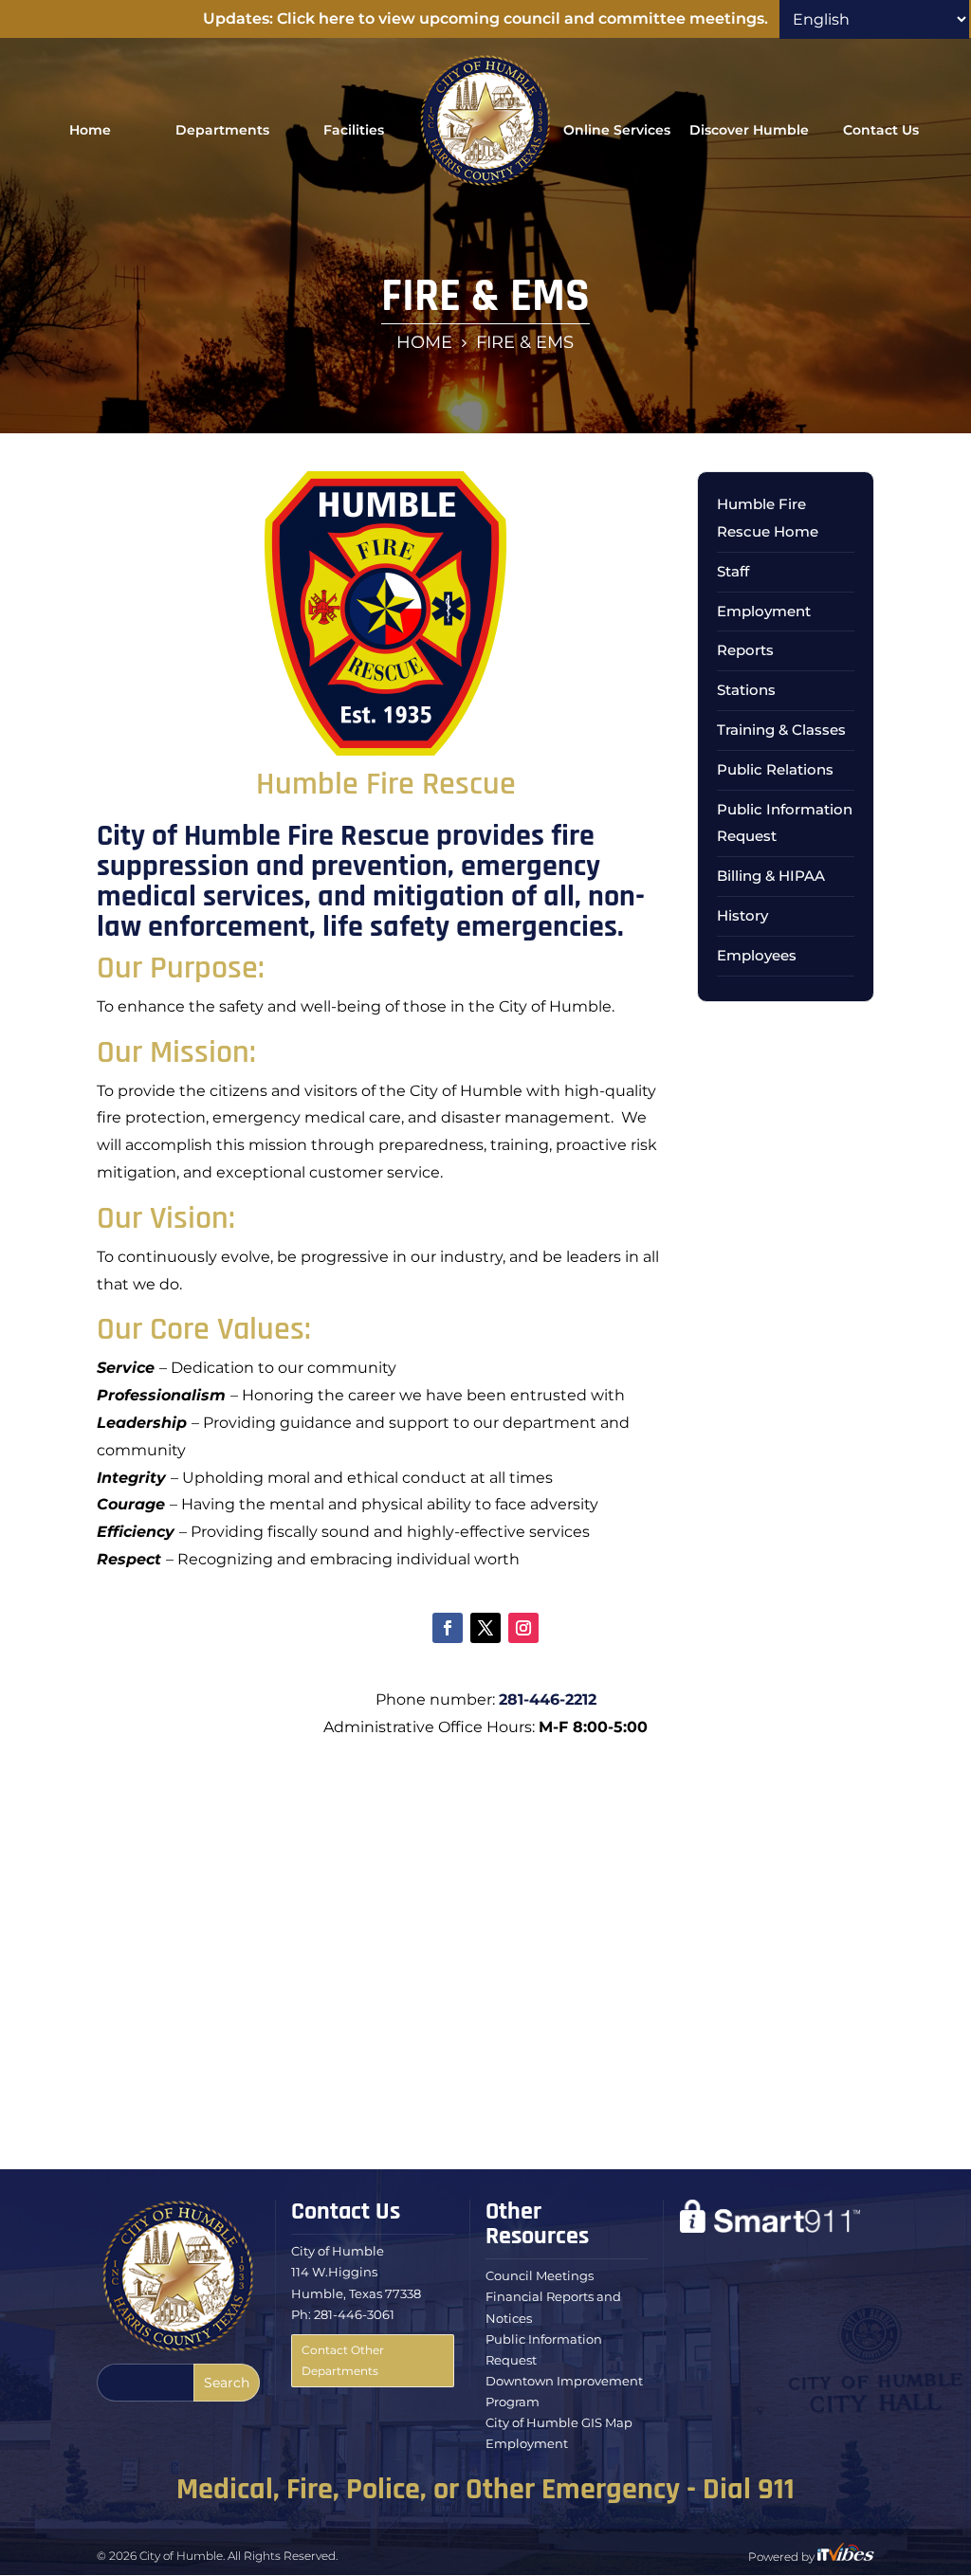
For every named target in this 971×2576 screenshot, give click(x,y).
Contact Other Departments (343, 2360)
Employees (757, 955)
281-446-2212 (548, 1699)
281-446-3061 (354, 2314)
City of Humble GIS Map (559, 2422)
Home (90, 130)
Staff (733, 571)
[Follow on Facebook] (448, 1628)
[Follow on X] (485, 1628)
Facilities (354, 130)
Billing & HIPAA (771, 876)
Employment (764, 611)
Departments (222, 130)
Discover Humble (749, 130)
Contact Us (881, 130)
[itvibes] (846, 2557)
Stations (746, 690)
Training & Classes (781, 730)
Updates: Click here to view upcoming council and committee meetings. (485, 18)
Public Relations (775, 769)
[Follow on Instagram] (523, 1628)
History (742, 915)
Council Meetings (540, 2275)
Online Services (617, 130)
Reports (745, 650)
